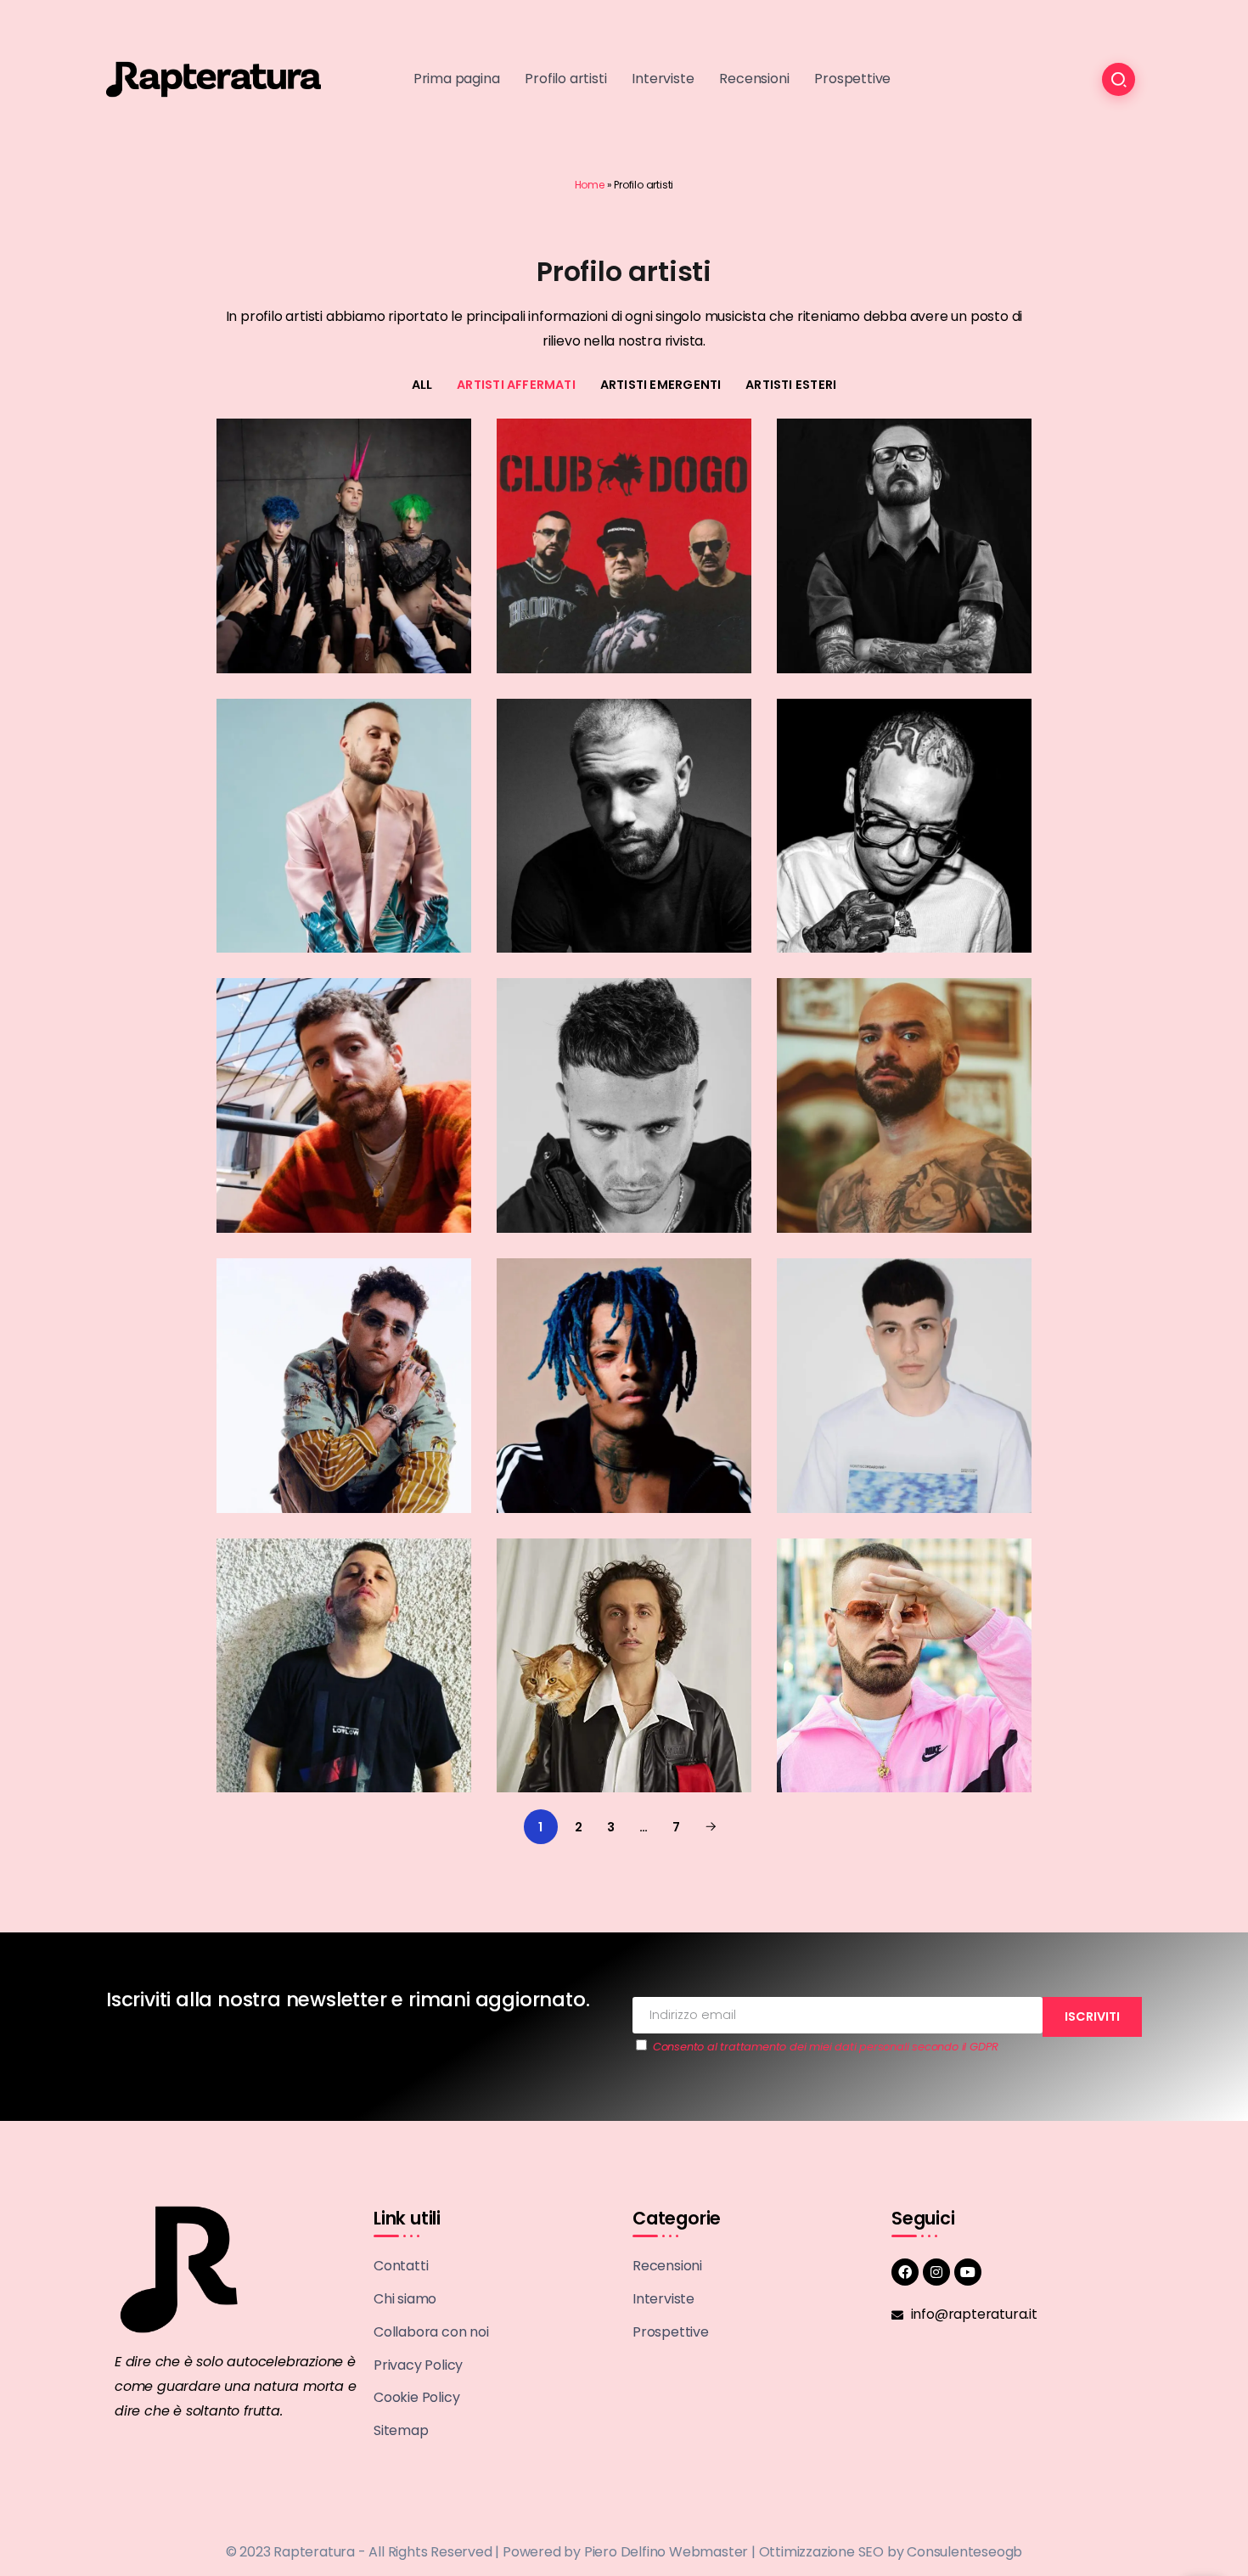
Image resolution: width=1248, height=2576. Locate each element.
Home (590, 185)
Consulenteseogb (964, 2552)
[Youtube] (968, 2272)
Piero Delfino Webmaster (666, 2552)
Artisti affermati (516, 385)
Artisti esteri (791, 385)
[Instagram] (936, 2272)
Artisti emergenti (661, 385)
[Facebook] (905, 2272)
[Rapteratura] (214, 79)
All (422, 385)
